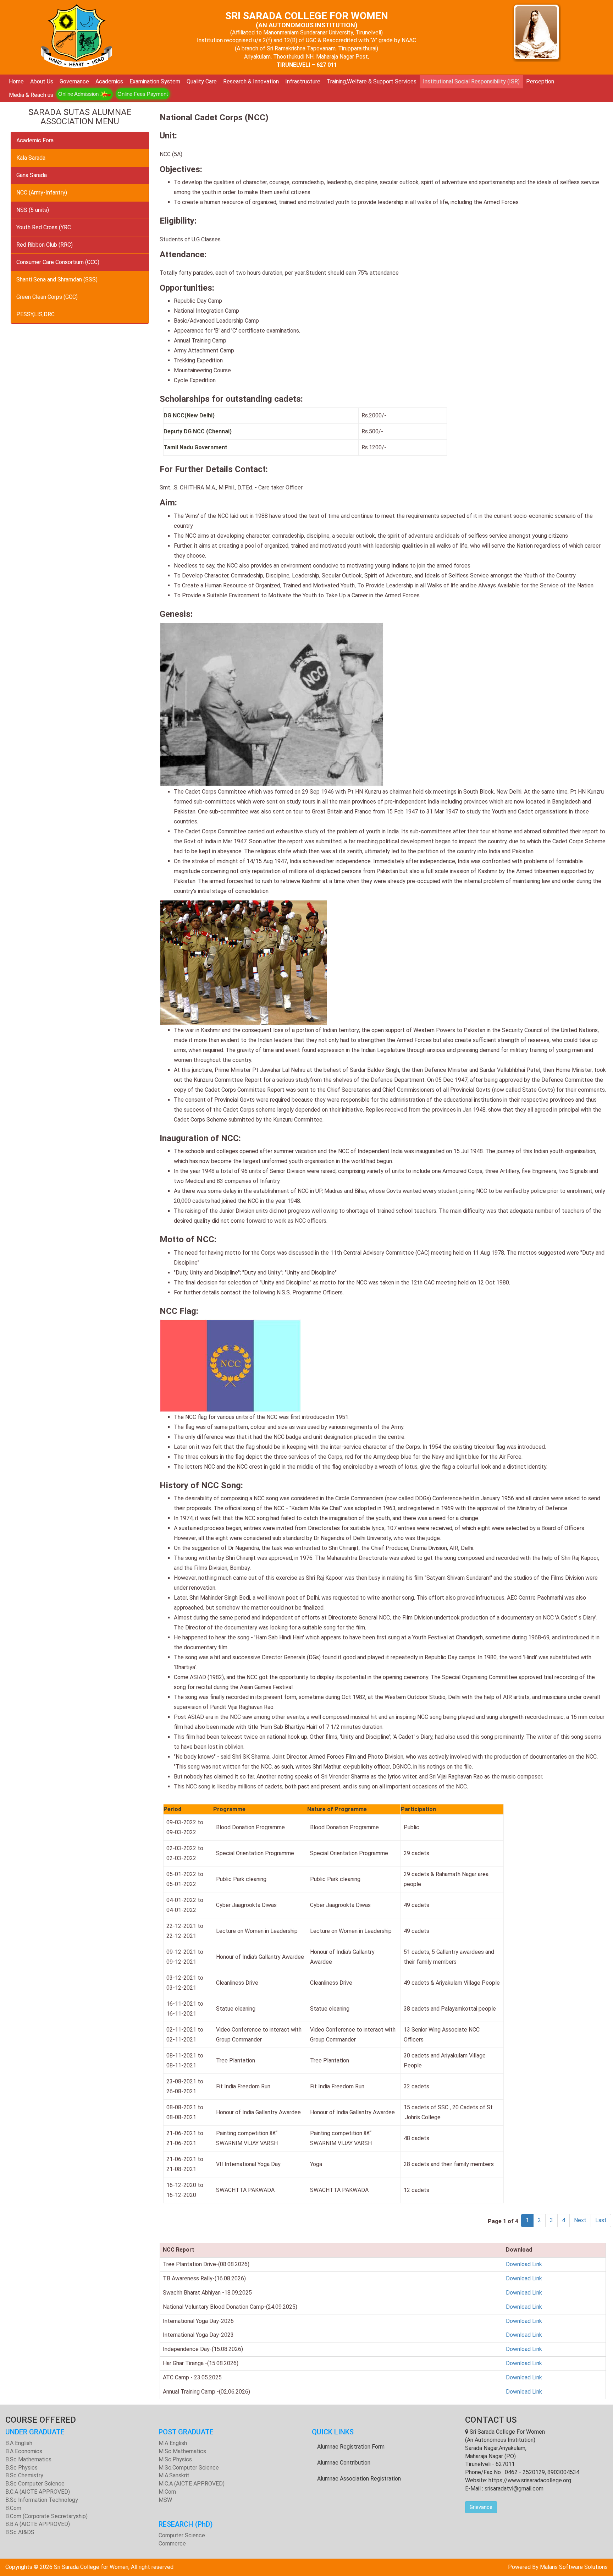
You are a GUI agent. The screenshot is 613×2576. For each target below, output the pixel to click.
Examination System (155, 81)
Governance (74, 81)
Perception (540, 81)
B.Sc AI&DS (20, 2532)
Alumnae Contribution (344, 2463)
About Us (42, 81)
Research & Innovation (251, 81)
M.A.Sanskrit (174, 2475)
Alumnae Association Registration (359, 2479)
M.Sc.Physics (175, 2459)
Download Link (524, 2264)
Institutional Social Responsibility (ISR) (471, 81)
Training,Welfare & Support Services (372, 81)
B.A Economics (24, 2451)
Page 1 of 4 (504, 2221)
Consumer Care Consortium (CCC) (58, 262)
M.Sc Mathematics (182, 2451)
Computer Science (182, 2535)
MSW (165, 2500)
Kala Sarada (31, 158)
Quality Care (202, 81)
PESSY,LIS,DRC (35, 314)
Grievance (481, 2507)
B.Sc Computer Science (35, 2484)
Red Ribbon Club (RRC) (45, 245)
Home (16, 81)
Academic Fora (35, 140)
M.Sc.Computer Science (189, 2468)
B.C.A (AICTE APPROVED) (38, 2492)
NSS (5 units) (33, 210)
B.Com (13, 2508)
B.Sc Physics (21, 2468)
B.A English (19, 2443)
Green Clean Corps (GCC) (47, 297)
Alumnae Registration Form (351, 2447)
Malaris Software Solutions (574, 2567)
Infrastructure (303, 81)
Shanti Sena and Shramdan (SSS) (57, 279)
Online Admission (79, 94)
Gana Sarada (32, 175)
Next (580, 2220)
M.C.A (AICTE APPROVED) (192, 2484)
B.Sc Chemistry (24, 2475)
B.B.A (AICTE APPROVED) (38, 2524)
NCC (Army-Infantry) (42, 193)
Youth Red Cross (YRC (44, 227)
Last (601, 2220)
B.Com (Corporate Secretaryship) (46, 2516)
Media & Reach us (31, 95)
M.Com (167, 2492)
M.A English (173, 2443)
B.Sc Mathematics (28, 2459)
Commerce (172, 2544)
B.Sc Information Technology (42, 2500)
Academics (109, 81)
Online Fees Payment (143, 94)
